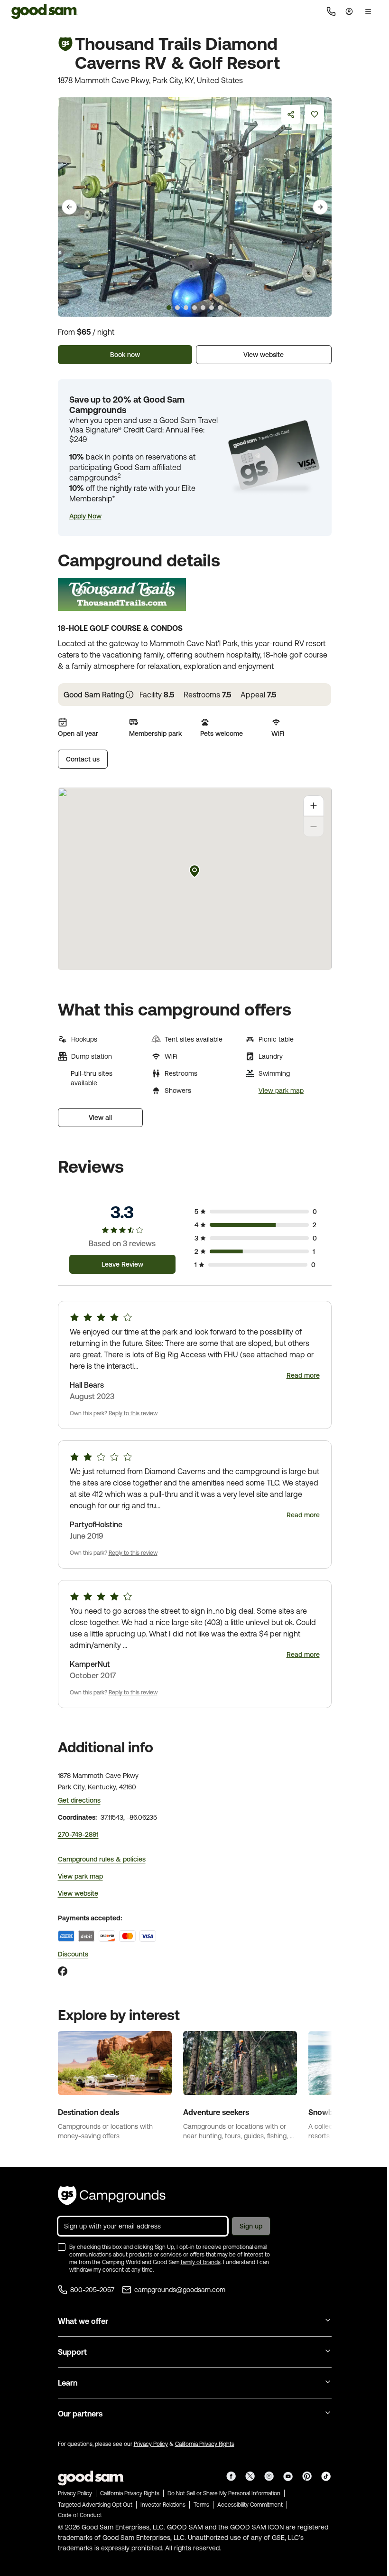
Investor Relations (163, 2505)
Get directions (79, 1800)
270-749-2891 (78, 1834)
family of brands (201, 2262)
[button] (85, 516)
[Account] (349, 11)
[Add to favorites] (315, 114)
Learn (68, 2383)
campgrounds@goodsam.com (180, 2290)
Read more (303, 1375)
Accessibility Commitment (250, 2505)
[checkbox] (62, 2247)
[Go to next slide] (320, 207)
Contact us (83, 759)
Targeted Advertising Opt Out (95, 2505)
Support (72, 2352)
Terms (201, 2505)
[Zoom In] (314, 806)
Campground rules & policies (102, 1859)
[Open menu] (368, 11)
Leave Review (122, 1264)
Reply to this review (133, 1413)
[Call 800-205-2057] (331, 11)
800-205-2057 (92, 2290)
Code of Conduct (80, 2515)
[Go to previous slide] (69, 207)
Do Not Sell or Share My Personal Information (224, 2493)
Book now (125, 355)
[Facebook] (63, 1971)
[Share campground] (291, 114)
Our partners (80, 2414)
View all (100, 1118)
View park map (281, 1091)
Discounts (73, 1954)
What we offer (83, 2321)
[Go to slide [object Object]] (169, 308)
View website (264, 355)
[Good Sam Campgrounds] (112, 2196)
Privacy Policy (151, 2444)
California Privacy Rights (205, 2444)
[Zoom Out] (314, 827)
